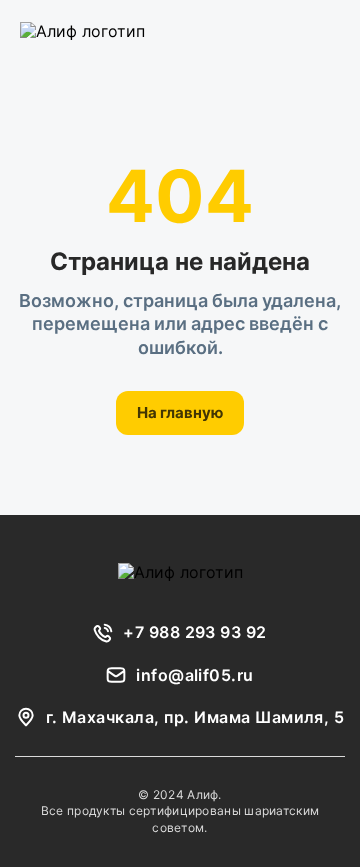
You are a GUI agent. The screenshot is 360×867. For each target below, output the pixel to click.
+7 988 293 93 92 (195, 632)
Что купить (157, 31)
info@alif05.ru (195, 675)
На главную (180, 412)
